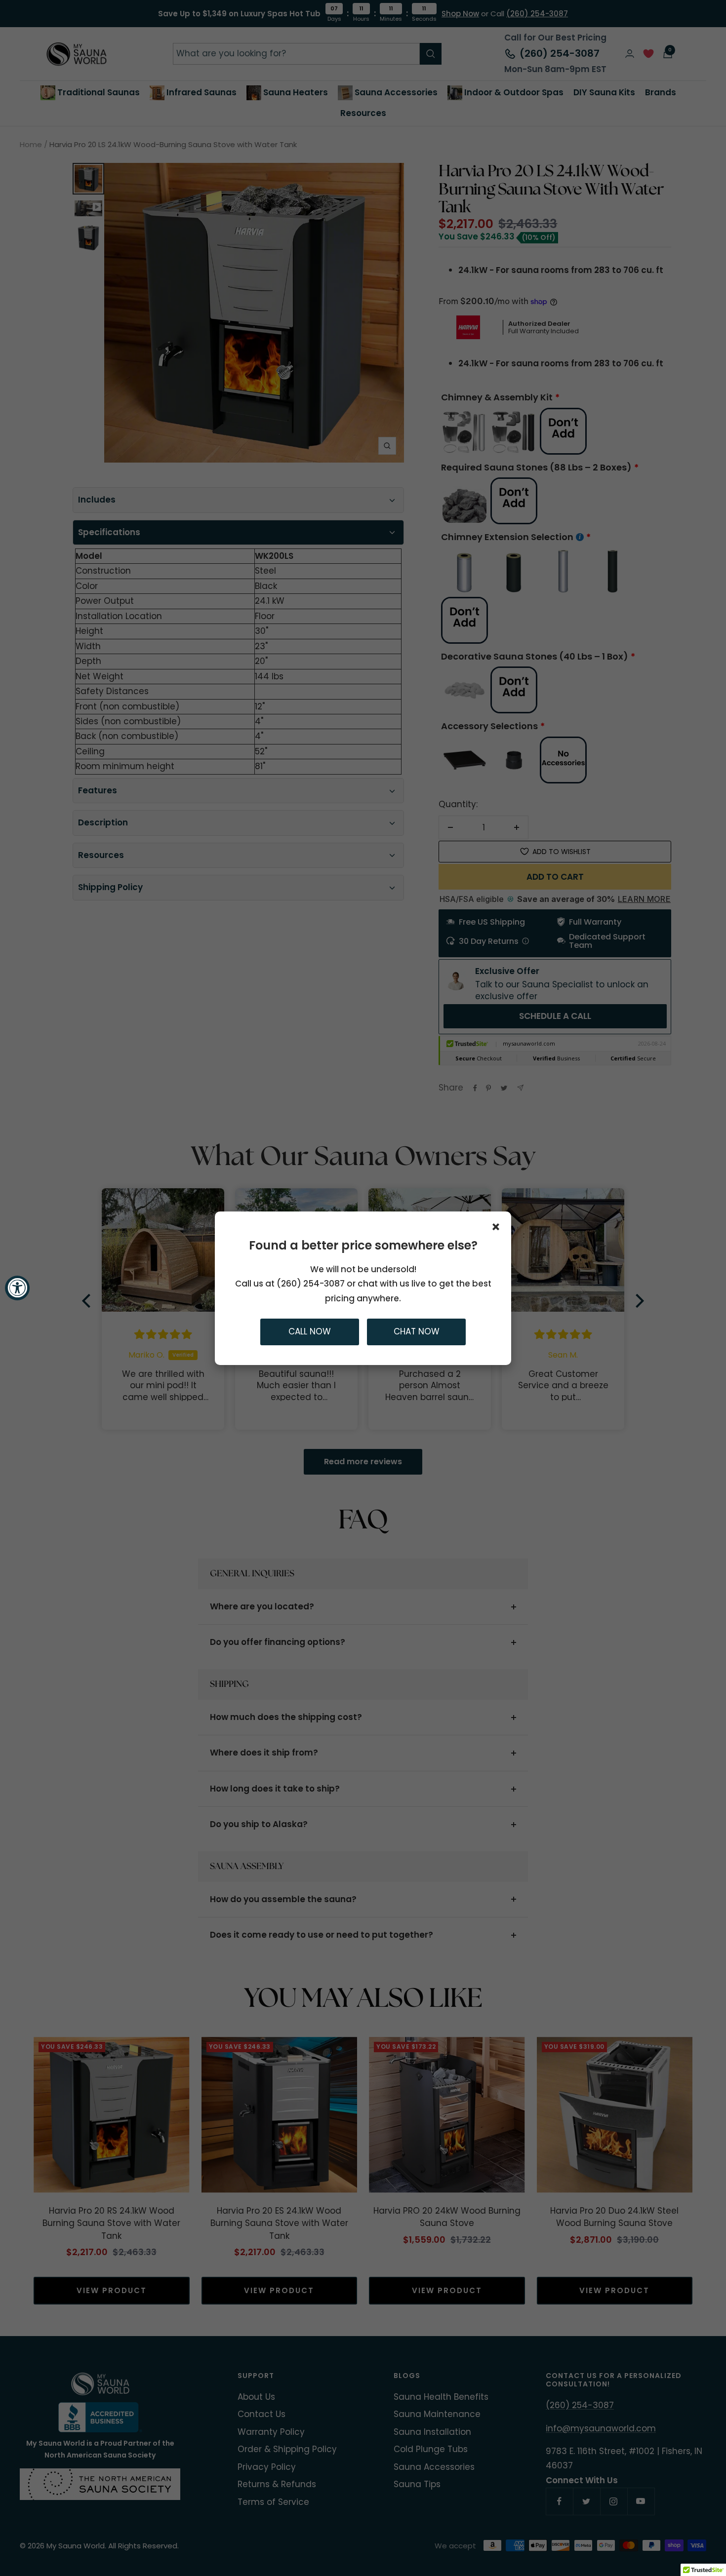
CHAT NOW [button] (417, 1331)
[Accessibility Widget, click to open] (17, 1288)
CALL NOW (310, 1331)
